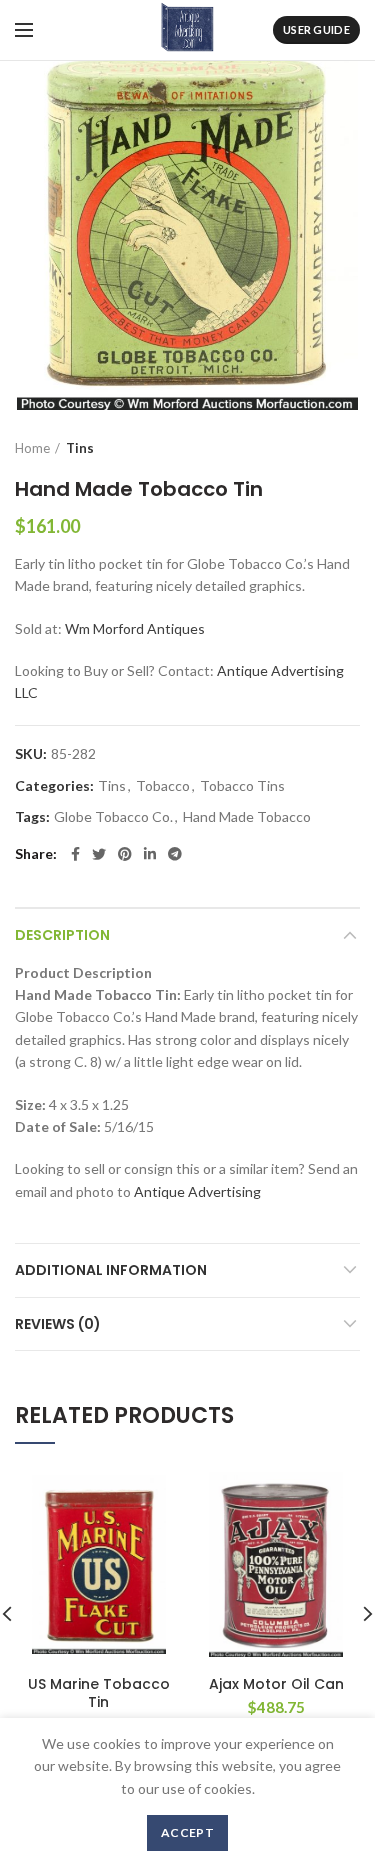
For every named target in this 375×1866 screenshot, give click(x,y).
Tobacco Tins (242, 786)
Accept (187, 1832)
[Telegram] (175, 854)
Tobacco (163, 786)
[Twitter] (99, 854)
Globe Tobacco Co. (113, 817)
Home (32, 448)
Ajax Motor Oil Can (276, 1684)
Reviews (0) (58, 1324)
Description (62, 935)
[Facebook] (75, 854)
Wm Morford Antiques (135, 628)
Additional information (111, 1270)
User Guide (316, 29)
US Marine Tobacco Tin (99, 1693)
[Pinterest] (125, 854)
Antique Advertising (197, 1191)
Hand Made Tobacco (247, 817)
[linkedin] (150, 854)
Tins (80, 448)
